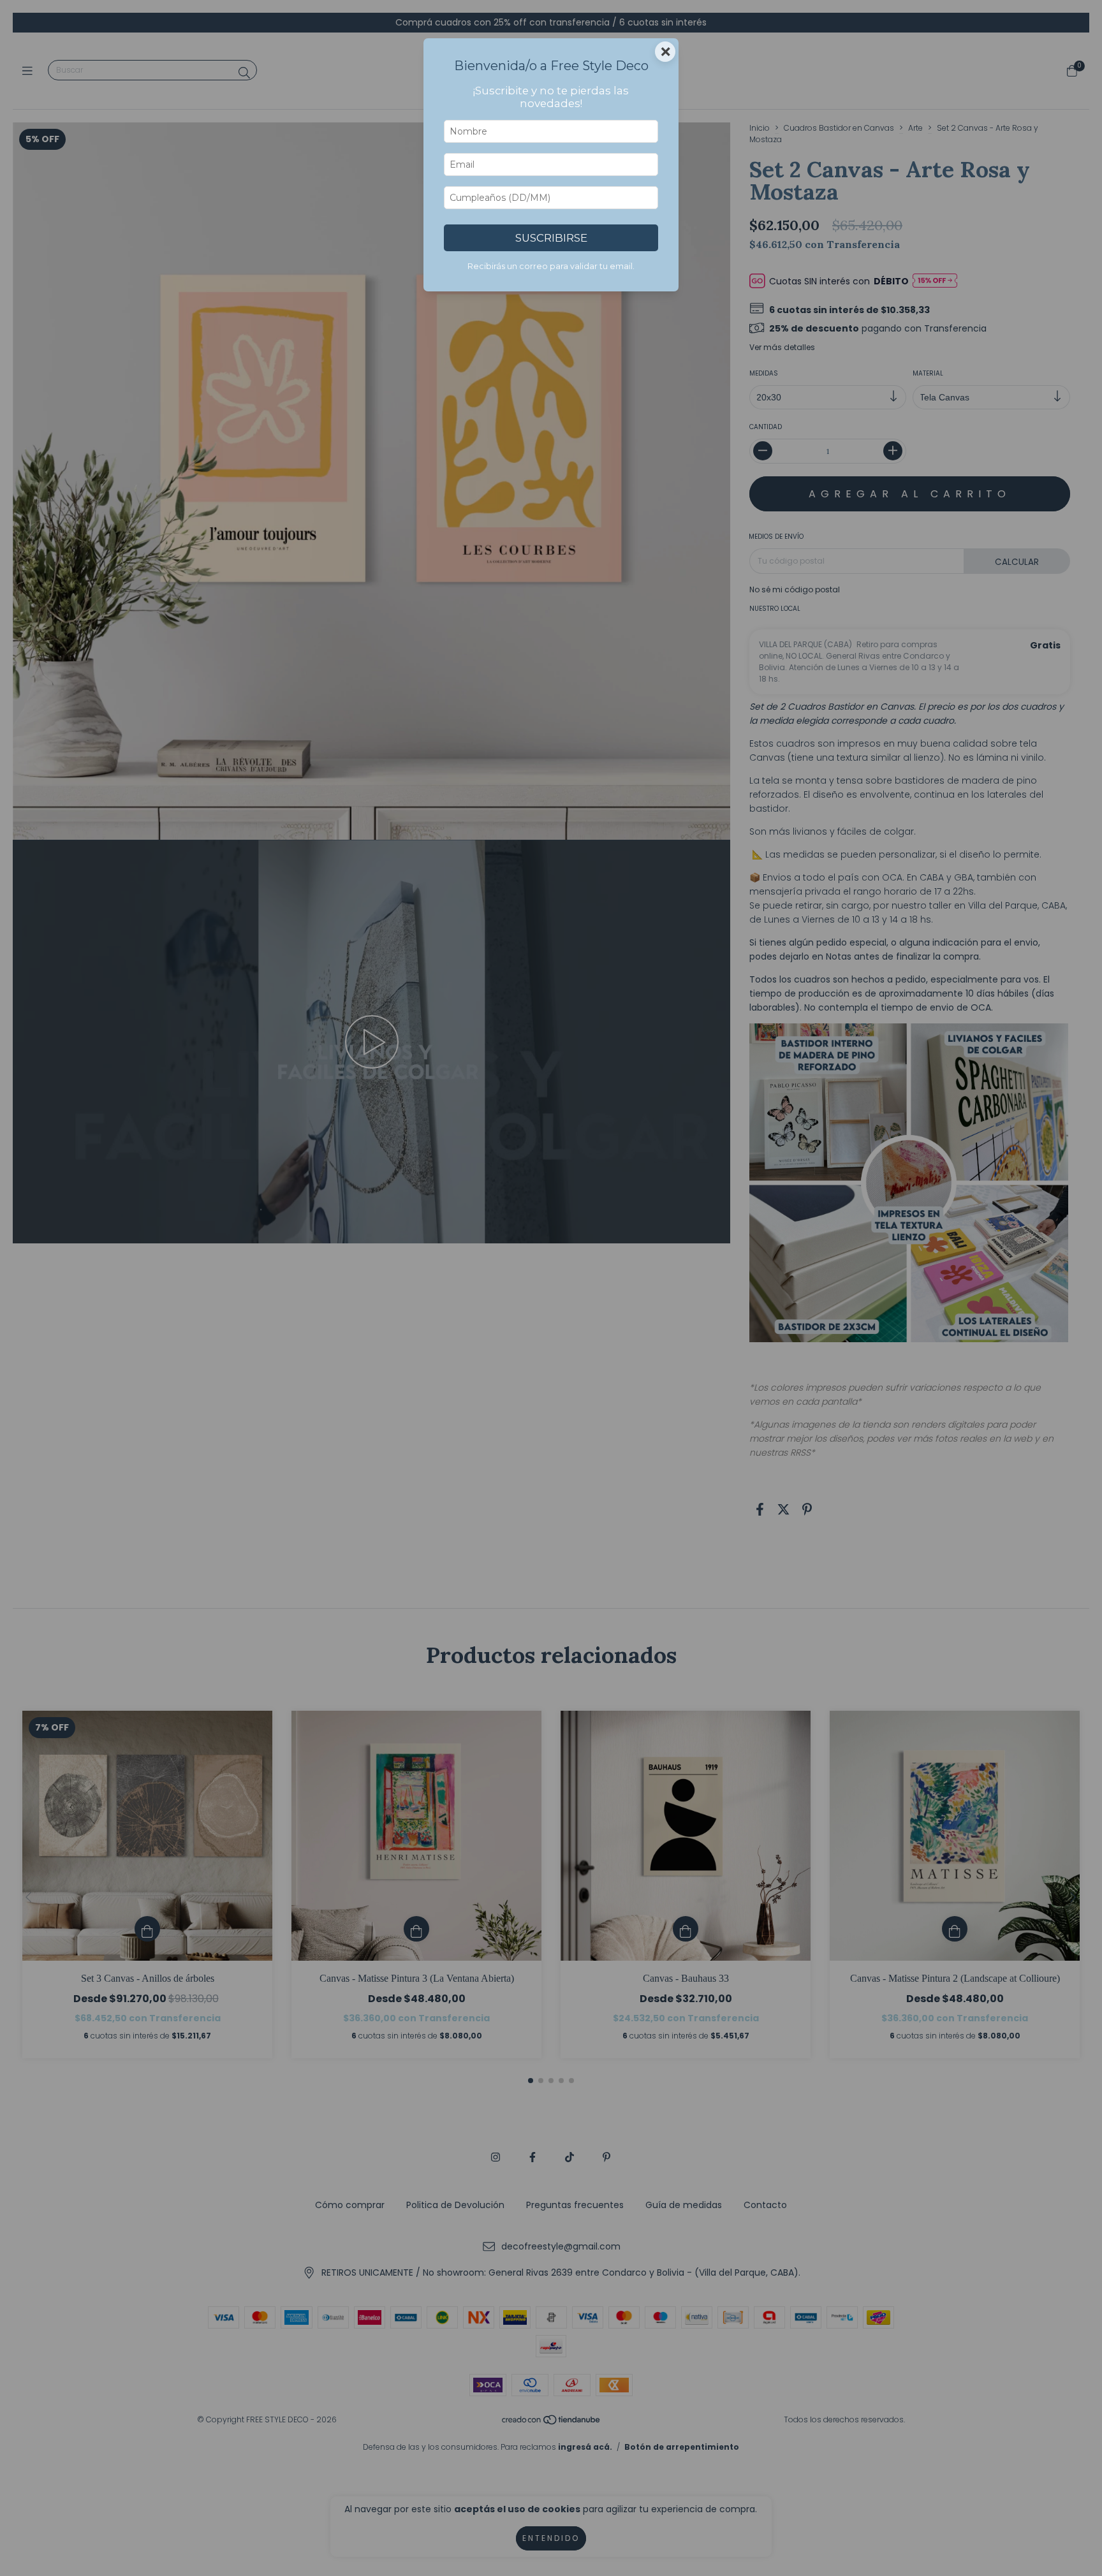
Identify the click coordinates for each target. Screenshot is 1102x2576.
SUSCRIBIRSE (551, 238)
